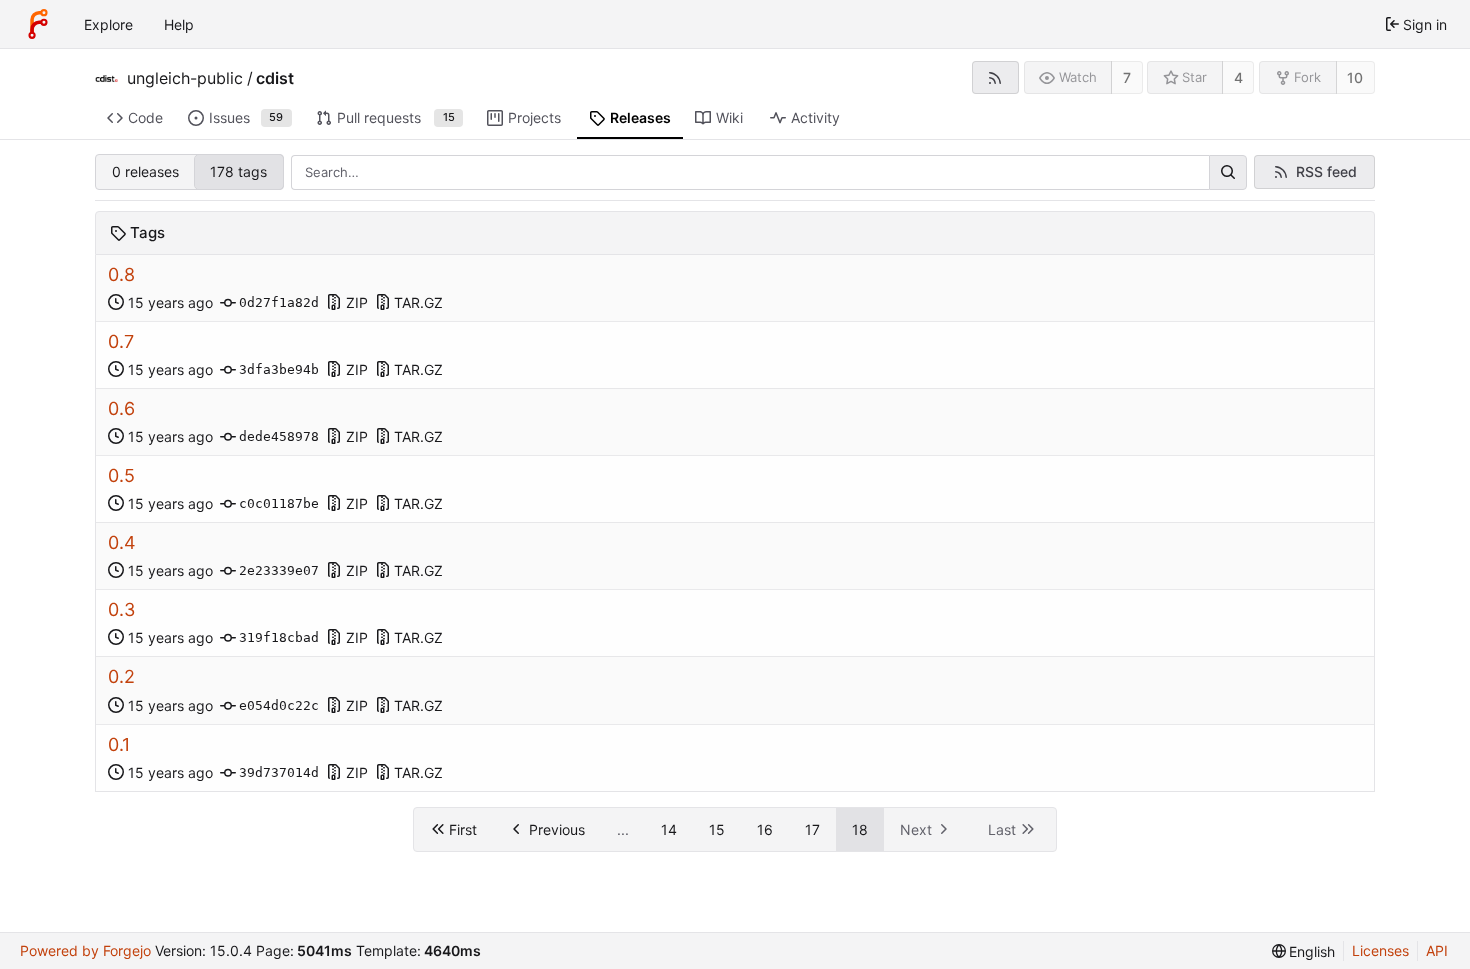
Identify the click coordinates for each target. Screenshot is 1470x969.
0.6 (121, 408)
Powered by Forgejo (85, 950)
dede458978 (279, 436)
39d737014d (279, 772)
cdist (275, 78)
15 (717, 829)
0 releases (145, 171)
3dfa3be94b (279, 369)
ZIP (357, 302)
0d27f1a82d (279, 302)
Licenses (1380, 950)
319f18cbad (279, 637)
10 (1355, 77)
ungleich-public (185, 78)
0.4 (122, 542)
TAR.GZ (418, 302)
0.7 (121, 341)
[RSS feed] (995, 77)
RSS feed (1326, 171)
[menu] (1304, 951)
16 (765, 829)
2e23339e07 (279, 570)
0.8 (121, 274)
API (1437, 950)
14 (669, 829)
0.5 (121, 475)
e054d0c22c (279, 705)
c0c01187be (279, 503)
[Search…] (1228, 173)
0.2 (121, 676)
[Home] (38, 24)
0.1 (119, 744)
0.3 (121, 609)
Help (179, 24)
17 (812, 829)
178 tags (238, 171)
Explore (108, 24)
